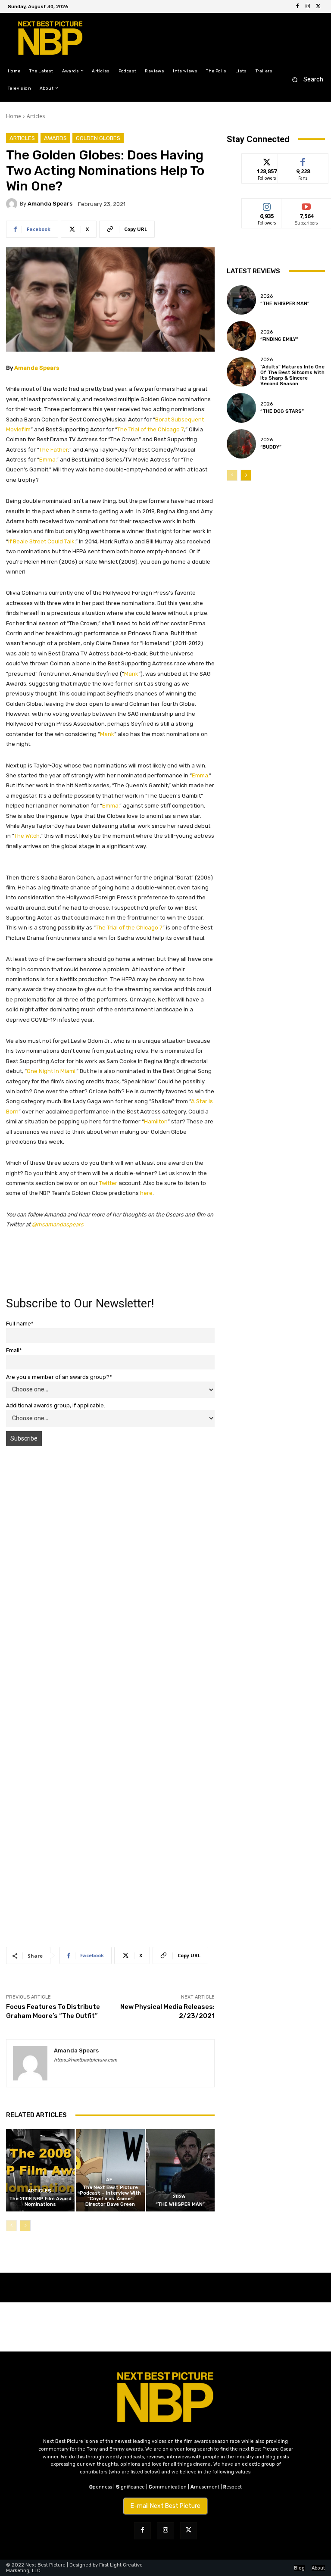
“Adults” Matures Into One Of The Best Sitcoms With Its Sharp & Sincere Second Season (292, 376)
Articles (36, 116)
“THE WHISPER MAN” (180, 2204)
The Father (54, 450)
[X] (318, 6)
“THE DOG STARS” (282, 411)
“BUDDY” (271, 447)
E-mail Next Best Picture (165, 2506)
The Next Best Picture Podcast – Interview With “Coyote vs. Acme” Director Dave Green (110, 2196)
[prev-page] (11, 2226)
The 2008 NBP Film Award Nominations (40, 2202)
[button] (305, 80)
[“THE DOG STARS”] (241, 408)
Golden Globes (98, 138)
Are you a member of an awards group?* (59, 1377)
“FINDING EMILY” (279, 339)
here (146, 1193)
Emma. (48, 460)
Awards (55, 138)
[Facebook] (297, 6)
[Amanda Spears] (13, 204)
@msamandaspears (58, 1224)
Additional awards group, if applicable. (56, 1405)
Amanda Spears (50, 204)
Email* (14, 1350)
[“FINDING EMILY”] (241, 336)
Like (303, 160)
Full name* (20, 1324)
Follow (267, 160)
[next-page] (25, 2226)
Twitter (108, 1183)
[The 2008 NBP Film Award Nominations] (40, 2170)
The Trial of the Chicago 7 (151, 429)
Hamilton (156, 1121)
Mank (131, 674)
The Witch (27, 836)
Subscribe (306, 205)
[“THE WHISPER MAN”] (180, 2170)
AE (109, 2180)
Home (14, 116)
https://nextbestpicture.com (86, 2060)
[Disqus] (110, 1575)
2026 (179, 2197)
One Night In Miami (51, 1071)
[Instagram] (308, 6)
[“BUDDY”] (241, 444)
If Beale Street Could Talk (41, 541)
